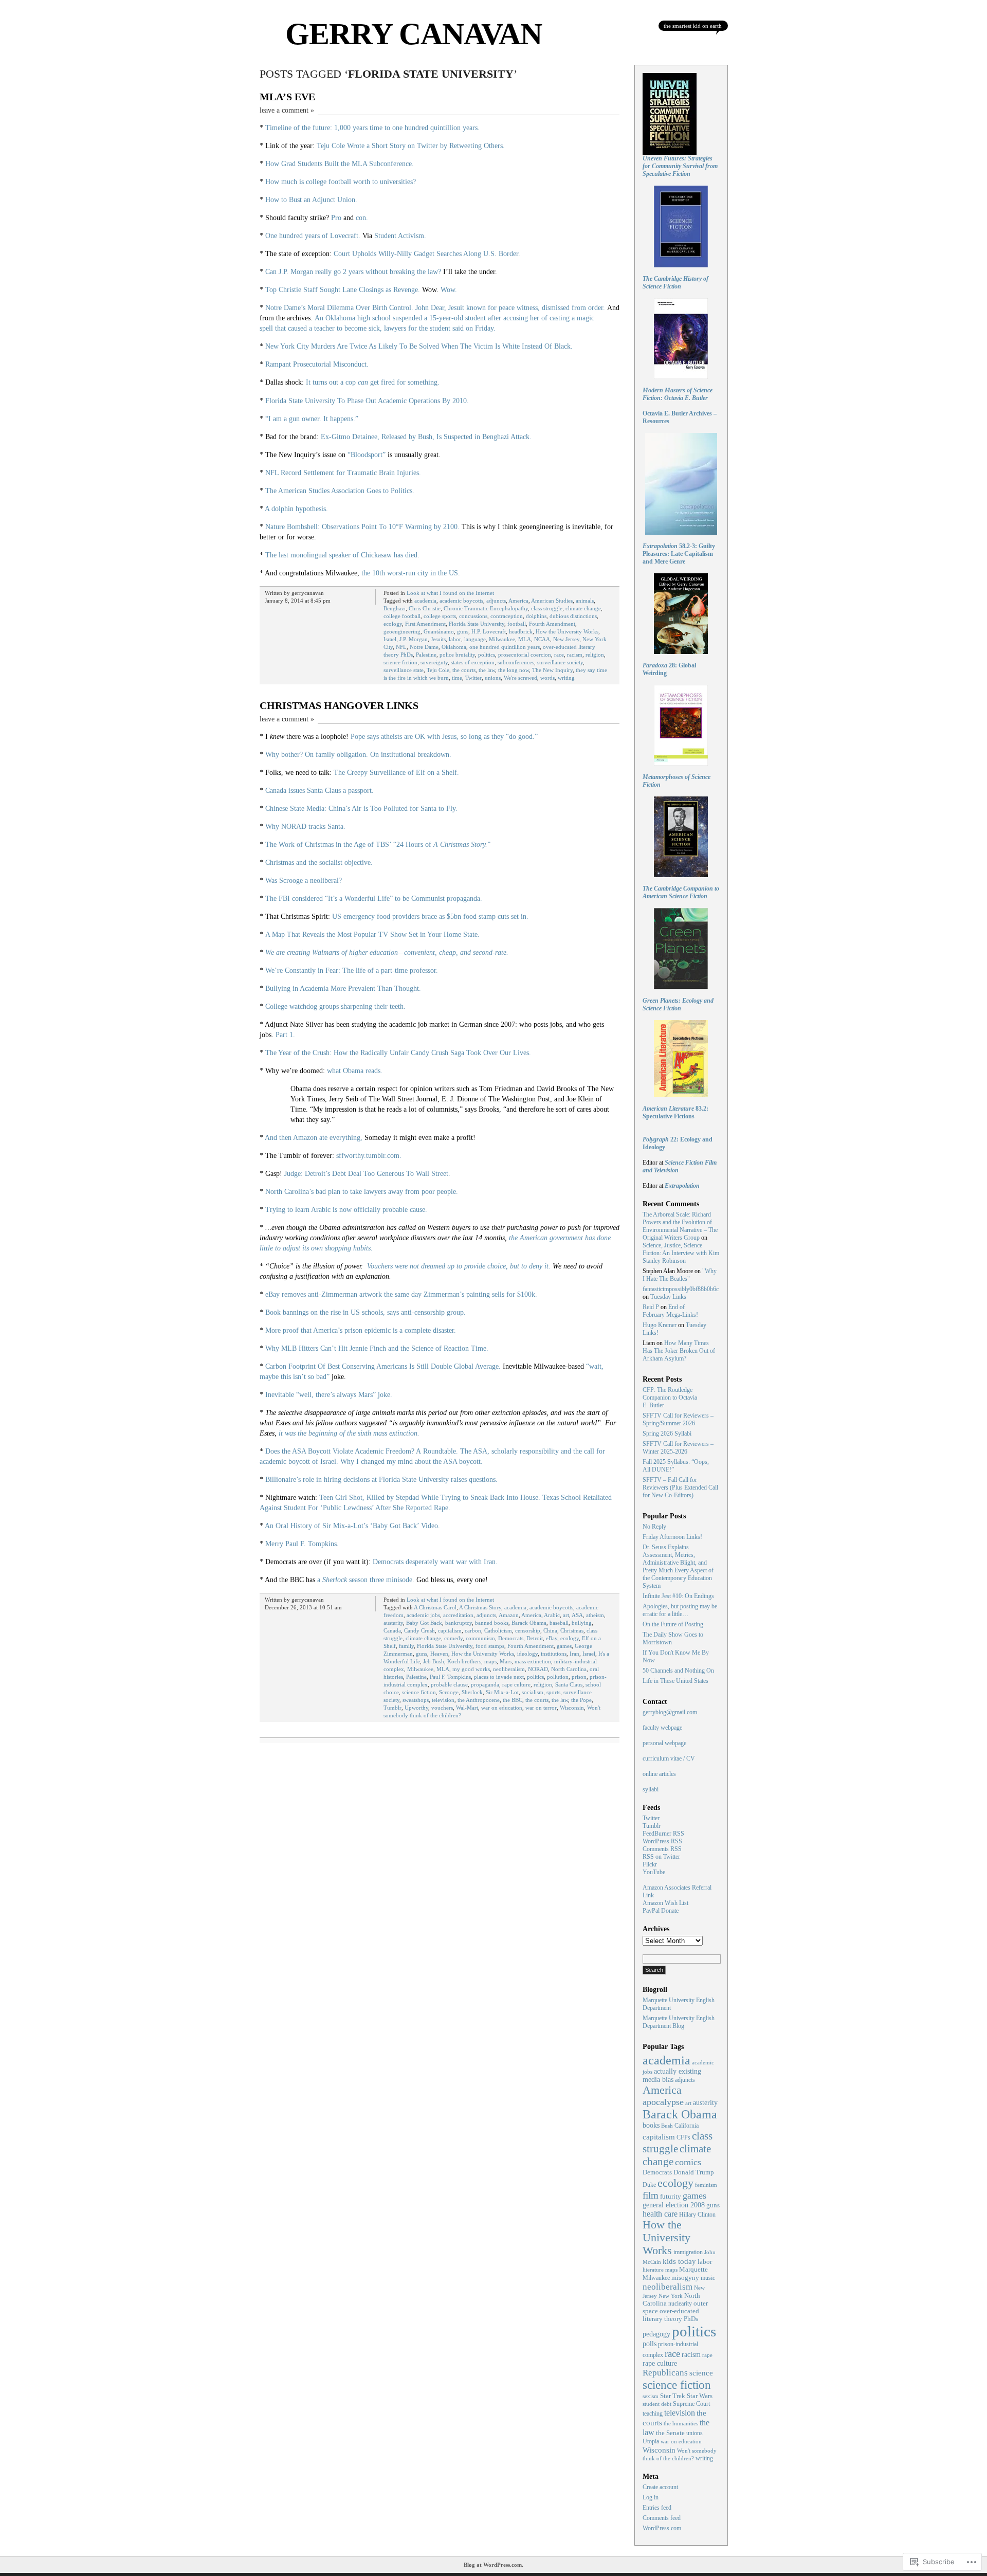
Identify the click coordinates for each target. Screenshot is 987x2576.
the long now (514, 670)
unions (493, 678)
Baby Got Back (424, 1623)
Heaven (439, 1654)
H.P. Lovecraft (489, 631)
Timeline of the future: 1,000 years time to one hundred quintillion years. (372, 128)
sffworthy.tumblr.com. (369, 1156)
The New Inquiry (552, 670)
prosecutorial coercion (525, 655)
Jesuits (438, 639)
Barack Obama (529, 1623)
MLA (525, 639)
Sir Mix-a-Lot (502, 1692)
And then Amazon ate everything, (314, 1138)
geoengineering (402, 631)
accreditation (458, 1615)
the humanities (681, 2423)
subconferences (516, 662)
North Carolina (569, 1669)
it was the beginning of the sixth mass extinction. (349, 1433)
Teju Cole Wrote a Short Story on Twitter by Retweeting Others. (411, 146)
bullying (582, 1623)
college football (402, 616)
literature (653, 2270)
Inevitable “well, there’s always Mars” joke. (329, 1395)
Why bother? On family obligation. (317, 755)
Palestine (426, 655)
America (518, 601)
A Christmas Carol (435, 1607)
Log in (651, 2497)
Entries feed (657, 2508)
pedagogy (656, 2334)
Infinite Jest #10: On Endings (678, 1596)
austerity (393, 1623)
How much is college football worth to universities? (341, 182)
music (708, 2278)
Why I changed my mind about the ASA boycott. (412, 1462)
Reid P (651, 1307)
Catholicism (498, 1630)
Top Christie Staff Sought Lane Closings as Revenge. (343, 290)
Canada (392, 1630)
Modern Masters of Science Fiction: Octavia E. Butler (678, 394)
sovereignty (434, 662)
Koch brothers (464, 1661)
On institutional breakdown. (411, 755)
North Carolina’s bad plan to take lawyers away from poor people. (362, 1192)
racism (575, 655)
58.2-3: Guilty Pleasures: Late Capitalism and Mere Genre (679, 554)
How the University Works (567, 631)
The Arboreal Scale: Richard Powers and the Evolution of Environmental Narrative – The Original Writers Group (680, 1226)
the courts (464, 670)
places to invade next (499, 1677)
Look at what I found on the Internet (450, 593)
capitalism (450, 1630)
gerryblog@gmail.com (670, 1712)
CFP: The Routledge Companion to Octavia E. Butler (670, 1398)
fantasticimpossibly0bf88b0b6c (681, 1289)
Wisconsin (572, 1708)
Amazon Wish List (665, 1903)
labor (455, 639)
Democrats (511, 1638)
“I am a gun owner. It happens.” (312, 419)
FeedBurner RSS (663, 1834)
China (550, 1630)
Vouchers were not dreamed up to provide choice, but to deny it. (459, 1266)
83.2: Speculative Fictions (675, 1112)
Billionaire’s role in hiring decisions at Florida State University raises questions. (381, 1480)
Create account (660, 2487)
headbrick (521, 631)
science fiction (400, 662)
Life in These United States (675, 1681)
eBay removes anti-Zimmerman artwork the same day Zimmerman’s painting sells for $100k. (401, 1294)
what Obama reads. (355, 1071)
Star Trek (673, 2396)
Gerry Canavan (414, 34)
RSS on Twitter (661, 1857)
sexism (651, 2396)
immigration (688, 2252)
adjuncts (496, 601)
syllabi (651, 1789)
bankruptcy (459, 1623)
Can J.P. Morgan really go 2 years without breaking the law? (353, 272)
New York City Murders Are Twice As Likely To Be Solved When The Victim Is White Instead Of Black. (419, 346)
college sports (440, 616)
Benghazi (395, 608)
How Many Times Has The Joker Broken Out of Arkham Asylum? (679, 1351)
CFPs (683, 2138)
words (547, 678)
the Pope (581, 1700)
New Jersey (566, 639)
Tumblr (392, 1708)
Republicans (665, 2373)
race (559, 655)
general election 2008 (674, 2205)
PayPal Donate (661, 1911)
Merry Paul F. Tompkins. (302, 1544)
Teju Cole (438, 670)
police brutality (457, 655)
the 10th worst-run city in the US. (411, 573)
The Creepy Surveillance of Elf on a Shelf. (396, 773)
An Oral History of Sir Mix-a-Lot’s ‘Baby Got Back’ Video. (352, 1526)
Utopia (651, 2442)
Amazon (509, 1615)
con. (362, 218)
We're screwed (520, 678)
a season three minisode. (366, 1580)
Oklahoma (454, 647)
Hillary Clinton (697, 2215)
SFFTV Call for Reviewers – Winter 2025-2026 (678, 1448)
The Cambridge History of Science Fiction (675, 283)
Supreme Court (691, 2404)
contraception (507, 616)
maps (490, 1661)
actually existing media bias (672, 2075)
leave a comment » (287, 110)
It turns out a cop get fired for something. (373, 382)
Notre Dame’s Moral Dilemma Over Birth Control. (339, 308)
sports (553, 1692)
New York (671, 2296)
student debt (657, 2404)
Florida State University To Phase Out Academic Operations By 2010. (367, 401)
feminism (706, 2185)
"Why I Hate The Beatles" (680, 1275)
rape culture (516, 1684)
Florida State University (477, 624)
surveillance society (560, 662)
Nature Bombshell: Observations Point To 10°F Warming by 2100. (362, 527)
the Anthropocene (479, 1700)
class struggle (547, 608)
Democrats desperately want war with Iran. (435, 1562)
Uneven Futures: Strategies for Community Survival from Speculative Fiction (680, 166)
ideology (527, 1654)
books (651, 2125)
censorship (528, 1630)
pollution (558, 1677)
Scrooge (449, 1692)
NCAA (542, 639)
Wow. (449, 290)
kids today (679, 2261)
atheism (595, 1615)
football (517, 624)
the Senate (670, 2433)
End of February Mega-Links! (670, 1311)
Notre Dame (424, 647)
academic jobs (423, 1615)
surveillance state (404, 670)
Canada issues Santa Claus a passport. (319, 791)
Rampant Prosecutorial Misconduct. (317, 364)
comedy (453, 1638)
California (687, 2126)
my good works (471, 1669)
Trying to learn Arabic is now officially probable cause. (346, 1210)
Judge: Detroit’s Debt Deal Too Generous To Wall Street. (367, 1174)
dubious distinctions (573, 616)
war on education (502, 1708)
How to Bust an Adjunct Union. (311, 200)
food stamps (490, 1646)
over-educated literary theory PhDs (671, 2315)
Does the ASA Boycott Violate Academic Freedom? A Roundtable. (362, 1451)
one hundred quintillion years (505, 647)
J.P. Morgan (414, 639)
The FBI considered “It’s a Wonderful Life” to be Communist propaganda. (374, 899)
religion (595, 655)
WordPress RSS (662, 1841)
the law (487, 670)
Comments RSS (662, 1849)
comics (688, 2162)
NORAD (538, 1669)
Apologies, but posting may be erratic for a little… (680, 1610)
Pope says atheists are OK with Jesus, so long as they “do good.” (444, 737)
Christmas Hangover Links (339, 705)
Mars (506, 1661)
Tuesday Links (668, 1297)
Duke (649, 2185)
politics (487, 655)
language (475, 639)
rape (707, 2355)
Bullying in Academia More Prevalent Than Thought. (343, 988)
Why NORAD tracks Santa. (305, 827)
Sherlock (472, 1692)
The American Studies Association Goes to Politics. (340, 491)
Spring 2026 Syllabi (667, 1434)
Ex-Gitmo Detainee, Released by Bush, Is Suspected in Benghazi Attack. (426, 437)
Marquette (693, 2270)
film (651, 2195)
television (443, 1700)
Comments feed (662, 2518)
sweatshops (416, 1700)
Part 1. (285, 1035)
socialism (533, 1692)
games (564, 1646)
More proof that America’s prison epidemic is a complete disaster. (361, 1330)
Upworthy (416, 1708)
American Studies (552, 601)
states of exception (473, 662)
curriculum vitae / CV (669, 1758)
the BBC (513, 1700)
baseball (559, 1623)
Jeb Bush (434, 1661)
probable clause (449, 1684)
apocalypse (663, 2102)
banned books (492, 1623)
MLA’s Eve (287, 97)
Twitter (473, 678)
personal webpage (664, 1743)
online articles (659, 1774)
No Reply (654, 1527)
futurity (671, 2196)
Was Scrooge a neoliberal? (304, 881)
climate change (583, 608)
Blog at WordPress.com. (493, 2565)
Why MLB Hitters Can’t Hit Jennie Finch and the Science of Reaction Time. (377, 1348)
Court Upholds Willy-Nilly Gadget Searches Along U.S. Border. (427, 254)
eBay (552, 1638)
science (701, 2373)
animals (585, 601)
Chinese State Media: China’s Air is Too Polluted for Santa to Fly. (361, 809)
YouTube (654, 1872)
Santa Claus (569, 1684)
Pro (336, 218)
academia (425, 601)
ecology (393, 624)
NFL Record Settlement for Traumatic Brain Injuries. (343, 473)
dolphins (536, 616)
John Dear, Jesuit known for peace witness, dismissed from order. (510, 308)
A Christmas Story (480, 1607)
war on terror (541, 1708)
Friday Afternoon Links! (672, 1537)
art (566, 1615)
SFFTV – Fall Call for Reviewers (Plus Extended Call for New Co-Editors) (680, 1487)
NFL (401, 647)
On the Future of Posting (673, 1624)
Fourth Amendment (552, 624)
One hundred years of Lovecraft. (313, 236)
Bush (667, 2126)
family (406, 1646)
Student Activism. (400, 236)
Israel (390, 639)
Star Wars (700, 2396)
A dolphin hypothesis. (296, 509)
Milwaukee (502, 639)
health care (660, 2214)
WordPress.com (662, 2528)
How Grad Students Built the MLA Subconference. (340, 164)
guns (463, 631)
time (457, 678)
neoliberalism (509, 1669)
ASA (577, 1615)
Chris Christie (425, 608)
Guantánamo (439, 631)
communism (480, 1638)
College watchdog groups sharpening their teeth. (335, 1006)
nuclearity (680, 2303)
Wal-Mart (467, 1708)
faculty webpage (662, 1728)
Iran (574, 1654)
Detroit (535, 1638)
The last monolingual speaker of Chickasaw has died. (342, 555)
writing (566, 678)
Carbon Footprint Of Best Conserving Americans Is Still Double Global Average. (383, 1366)
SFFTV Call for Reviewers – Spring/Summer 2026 (678, 1419)
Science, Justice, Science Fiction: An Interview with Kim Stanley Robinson (681, 1253)
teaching (653, 2414)
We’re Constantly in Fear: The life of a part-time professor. (352, 970)
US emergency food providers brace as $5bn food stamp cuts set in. (430, 917)
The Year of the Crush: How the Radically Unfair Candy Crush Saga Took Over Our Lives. (398, 1053)
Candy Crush (419, 1630)
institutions (554, 1654)
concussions (473, 616)
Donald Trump (694, 2172)
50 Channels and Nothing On (678, 1671)
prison (579, 1677)
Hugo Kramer (660, 1325)
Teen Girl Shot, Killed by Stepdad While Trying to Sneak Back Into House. (430, 1498)
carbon (473, 1630)
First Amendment (425, 624)
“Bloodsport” (367, 455)
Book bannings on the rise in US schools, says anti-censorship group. (365, 1312)
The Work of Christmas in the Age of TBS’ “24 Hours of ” (378, 845)
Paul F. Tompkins (450, 1677)
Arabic (552, 1615)
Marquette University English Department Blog (679, 2022)
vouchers (442, 1708)
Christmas (572, 1630)
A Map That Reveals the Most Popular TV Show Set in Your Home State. (372, 935)
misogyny (685, 2278)
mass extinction (533, 1661)
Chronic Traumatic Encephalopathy (486, 608)
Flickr (650, 1864)
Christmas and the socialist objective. (319, 863)
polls (650, 2344)
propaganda (485, 1684)
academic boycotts (461, 601)
